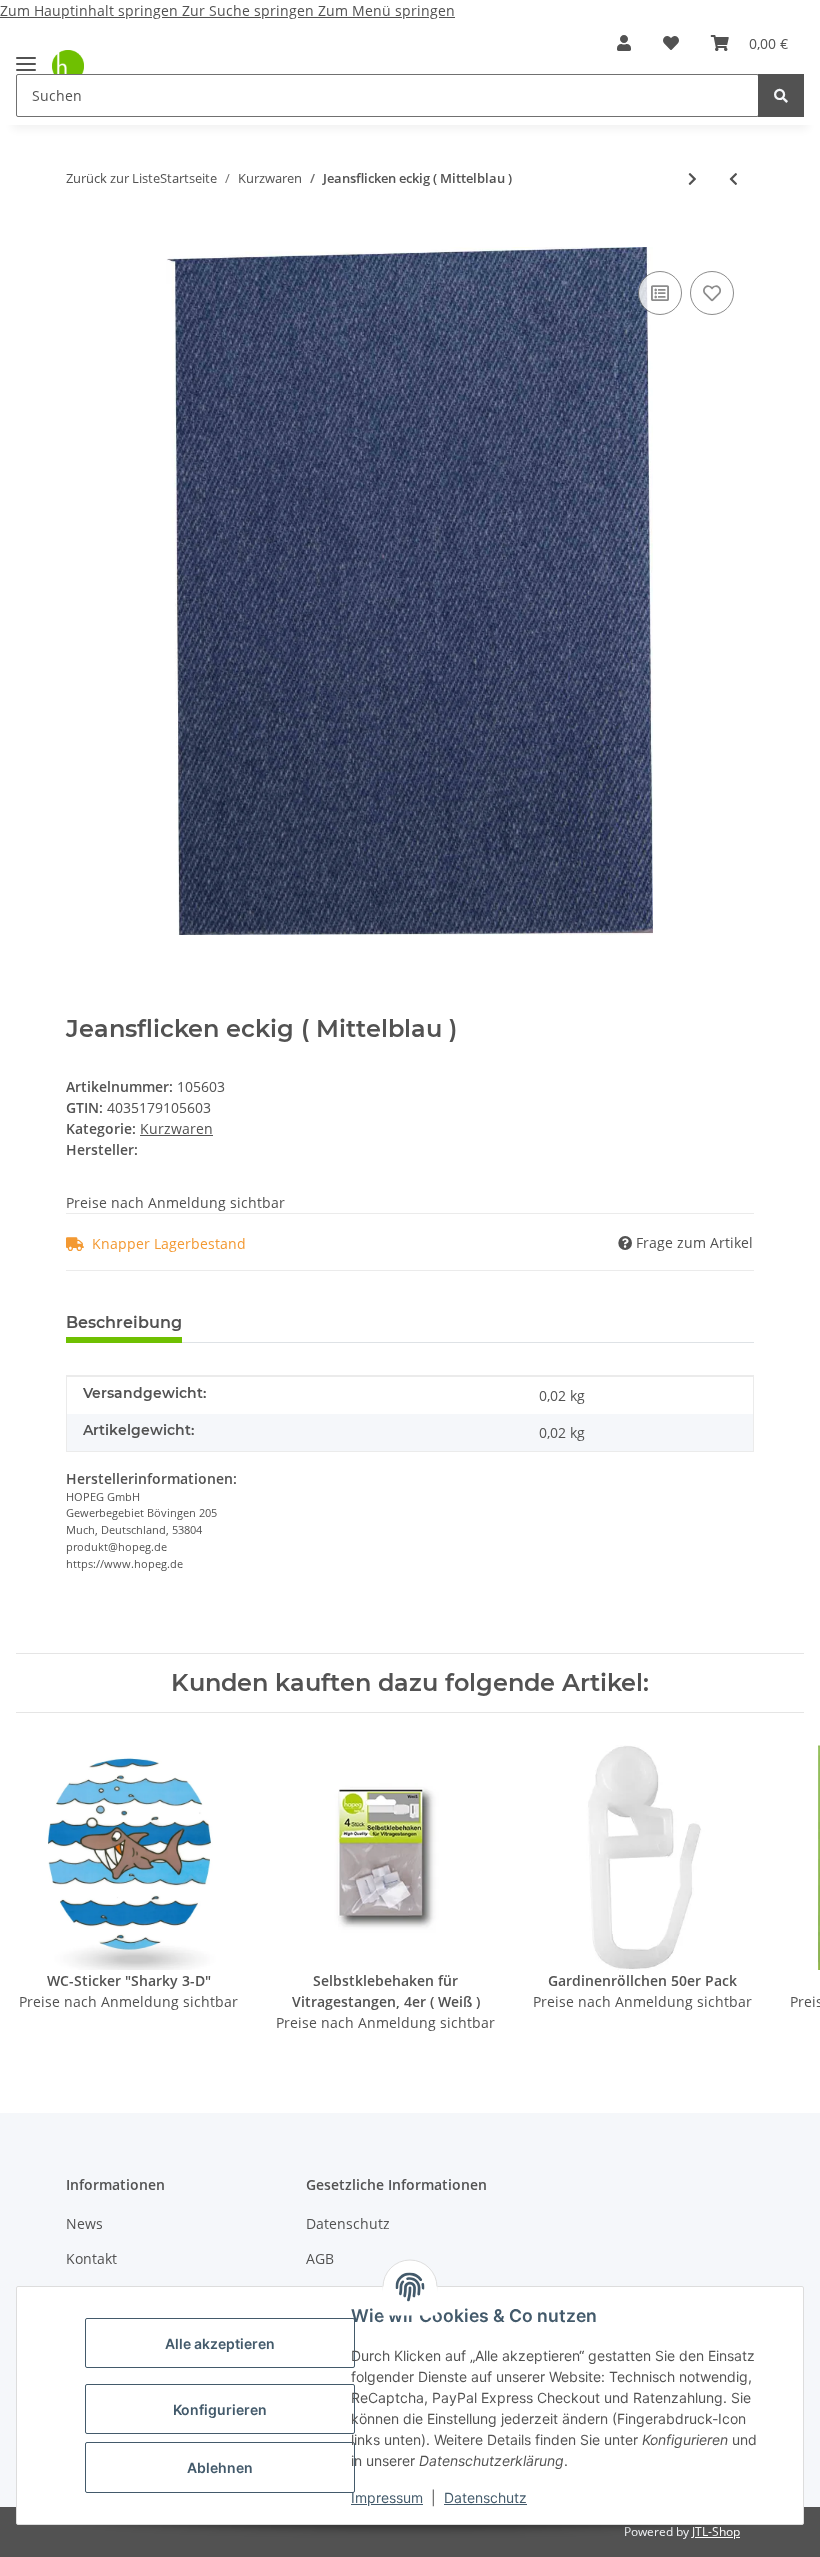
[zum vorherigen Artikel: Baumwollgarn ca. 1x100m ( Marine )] (733, 178)
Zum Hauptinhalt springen (91, 10)
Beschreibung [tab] (124, 1322)
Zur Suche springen (250, 10)
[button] (624, 43)
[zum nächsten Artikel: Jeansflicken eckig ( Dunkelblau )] (692, 178)
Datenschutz (485, 2497)
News (84, 2223)
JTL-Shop (716, 2531)
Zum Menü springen (386, 10)
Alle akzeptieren (220, 2343)
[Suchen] (781, 95)
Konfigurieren (220, 2409)
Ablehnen (220, 2467)
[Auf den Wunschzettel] (712, 293)
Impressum (387, 2497)
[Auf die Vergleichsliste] (660, 293)
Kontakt (91, 2258)
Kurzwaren (176, 1128)
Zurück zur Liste (113, 178)
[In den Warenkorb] (82, 236)
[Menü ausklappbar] (26, 55)
